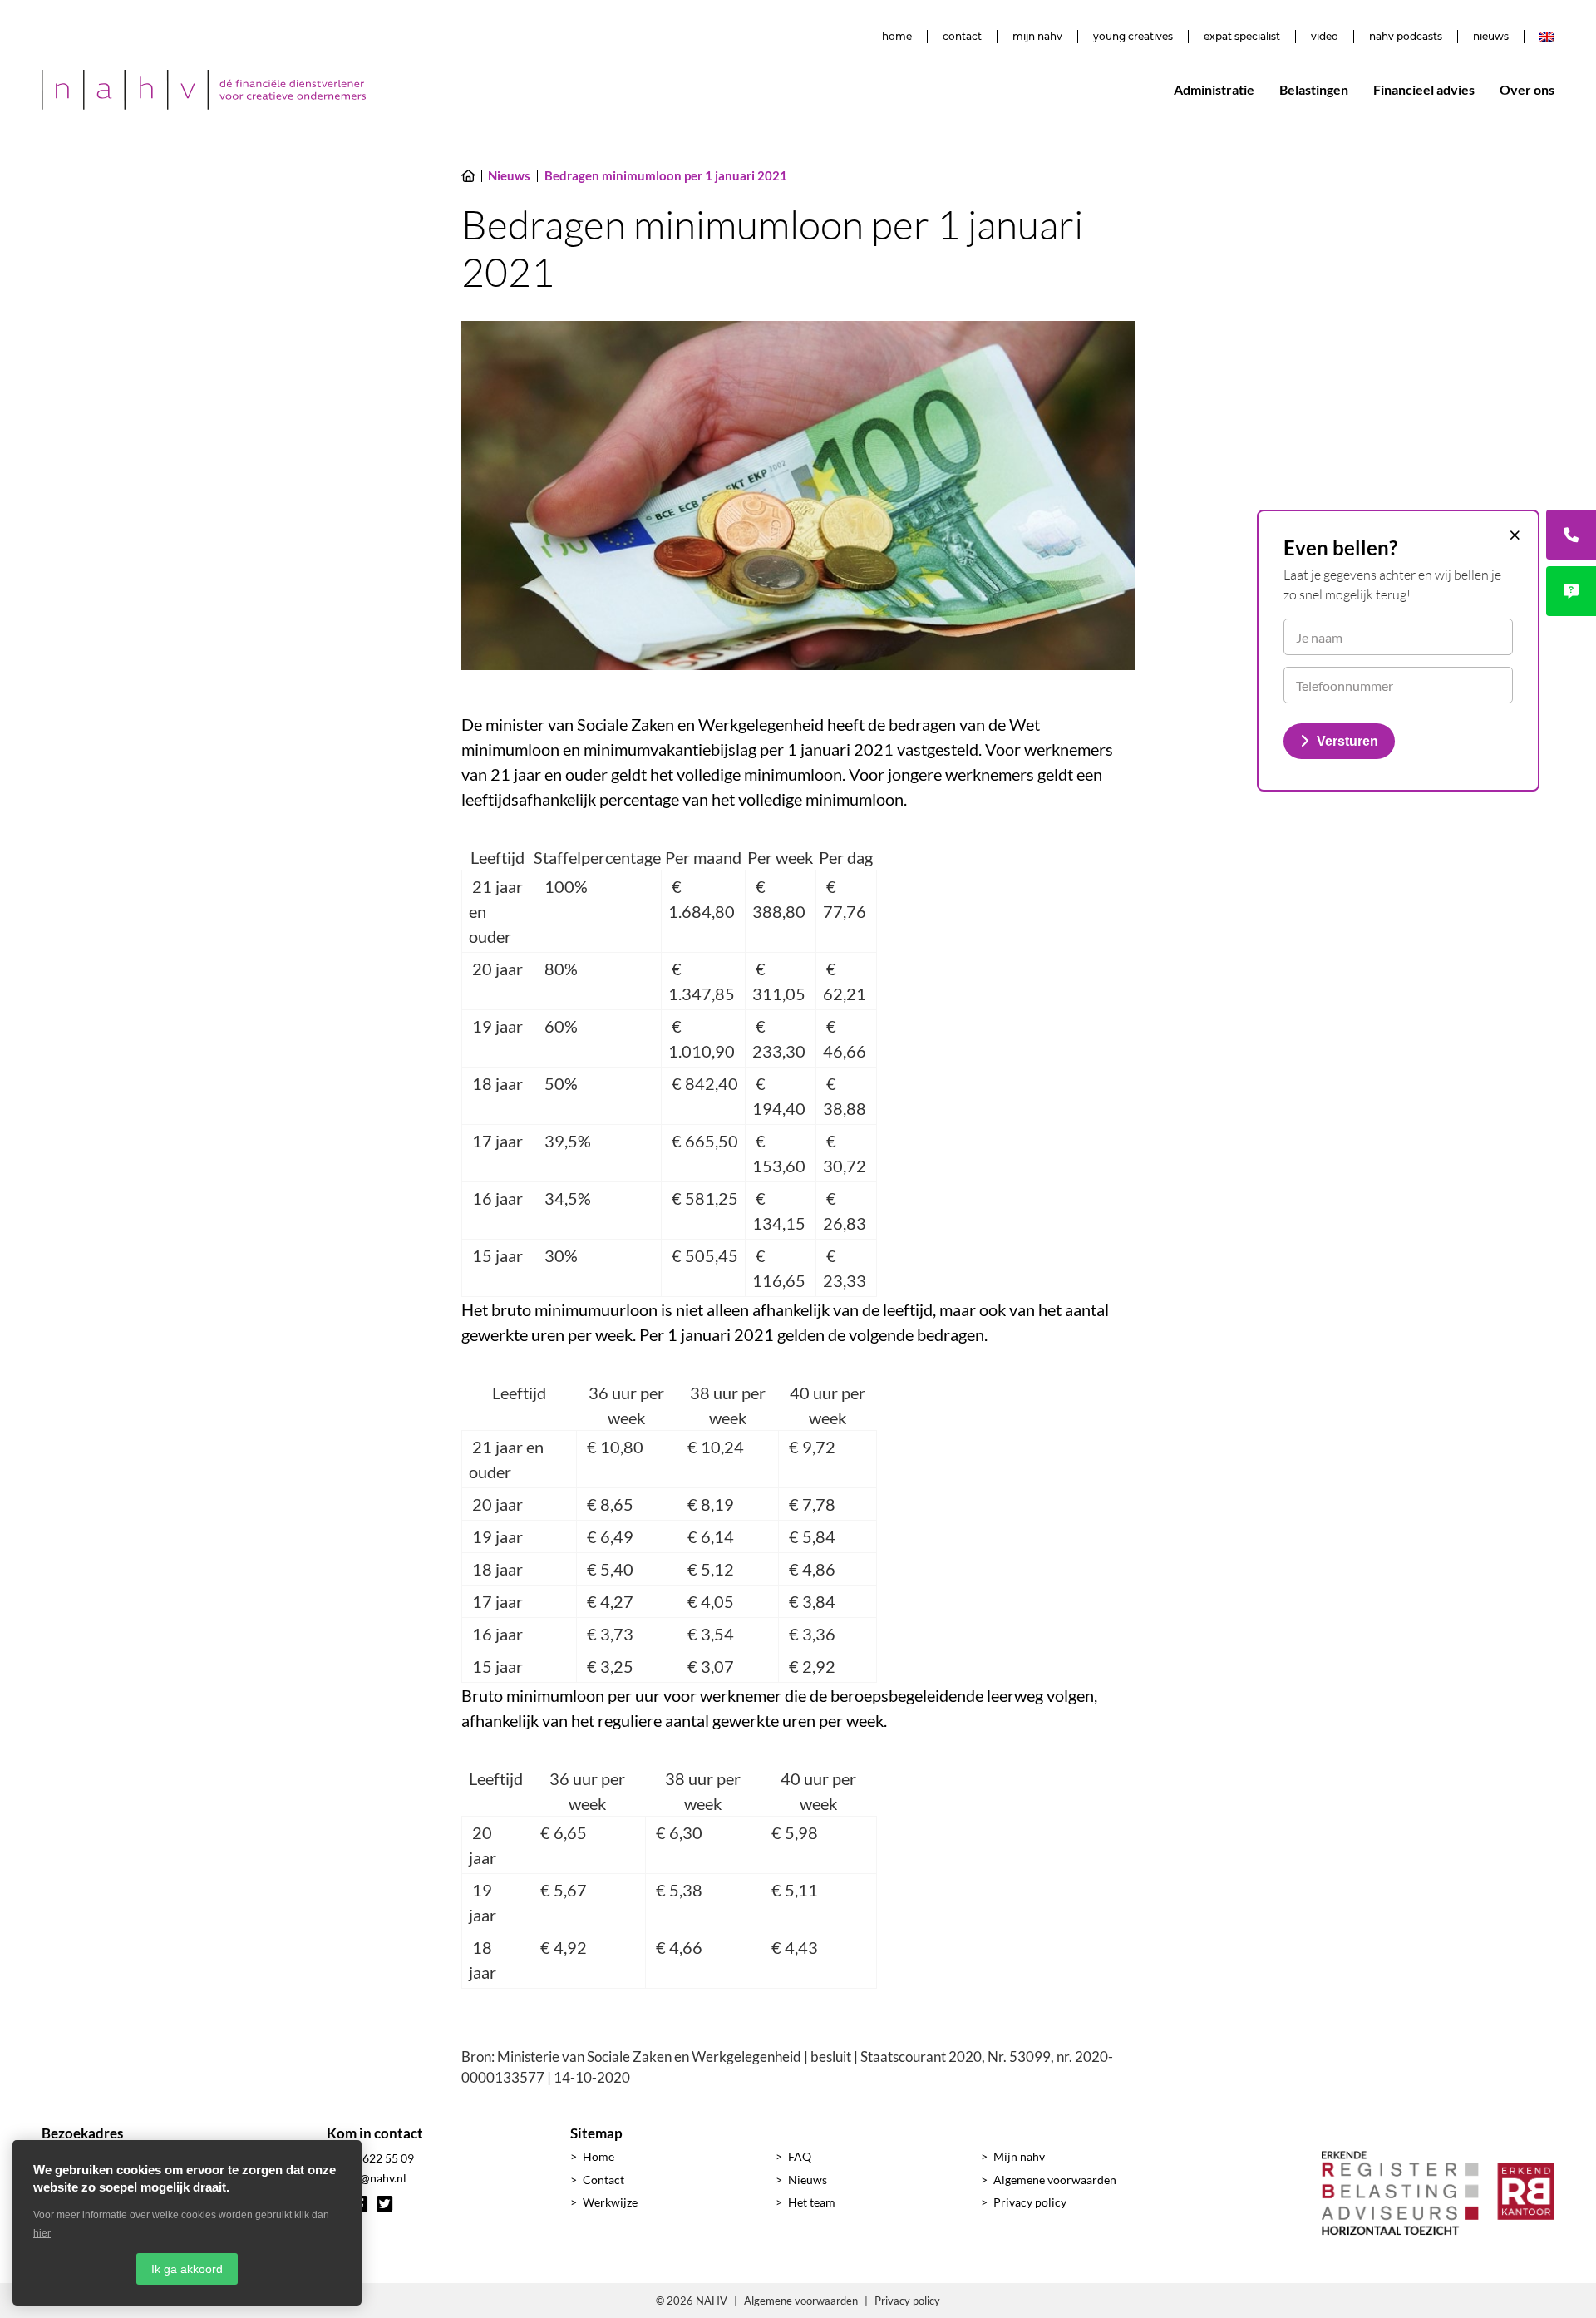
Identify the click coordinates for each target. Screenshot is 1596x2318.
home (897, 37)
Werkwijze (610, 2202)
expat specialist (1242, 37)
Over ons (1527, 89)
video (1325, 37)
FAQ (800, 2156)
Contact (603, 2180)
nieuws (1491, 37)
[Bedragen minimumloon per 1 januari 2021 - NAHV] (204, 90)
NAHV (712, 2301)
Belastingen (1314, 89)
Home (598, 2156)
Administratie (1214, 89)
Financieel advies (1424, 89)
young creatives (1133, 37)
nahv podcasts (1406, 37)
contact (962, 37)
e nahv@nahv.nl (367, 2178)
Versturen (1347, 741)
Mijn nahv (1019, 2156)
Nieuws (808, 2180)
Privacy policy (1030, 2202)
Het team (812, 2202)
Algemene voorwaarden (1055, 2180)
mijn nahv (1037, 37)
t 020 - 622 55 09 (370, 2158)
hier (42, 2233)
